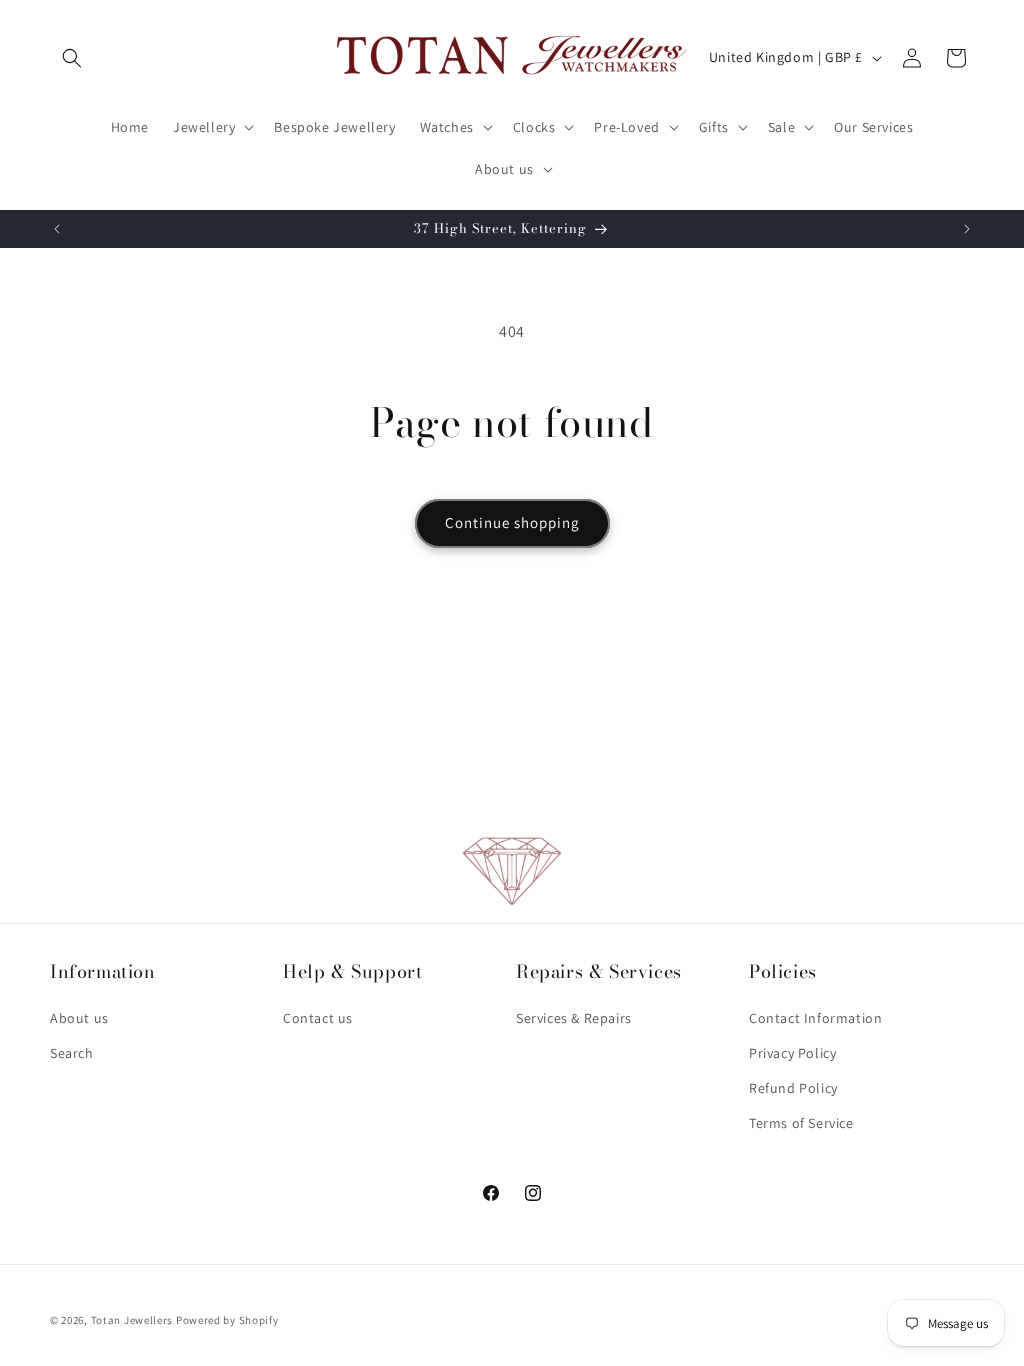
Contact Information (815, 1018)
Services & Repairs (574, 1018)
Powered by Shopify (227, 1320)
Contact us (318, 1018)
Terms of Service (801, 1123)
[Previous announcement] (57, 229)
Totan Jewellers (132, 1320)
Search (72, 1053)
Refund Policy (793, 1088)
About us (79, 1018)
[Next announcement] (967, 229)
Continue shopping (512, 522)
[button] (72, 58)
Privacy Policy (792, 1053)
